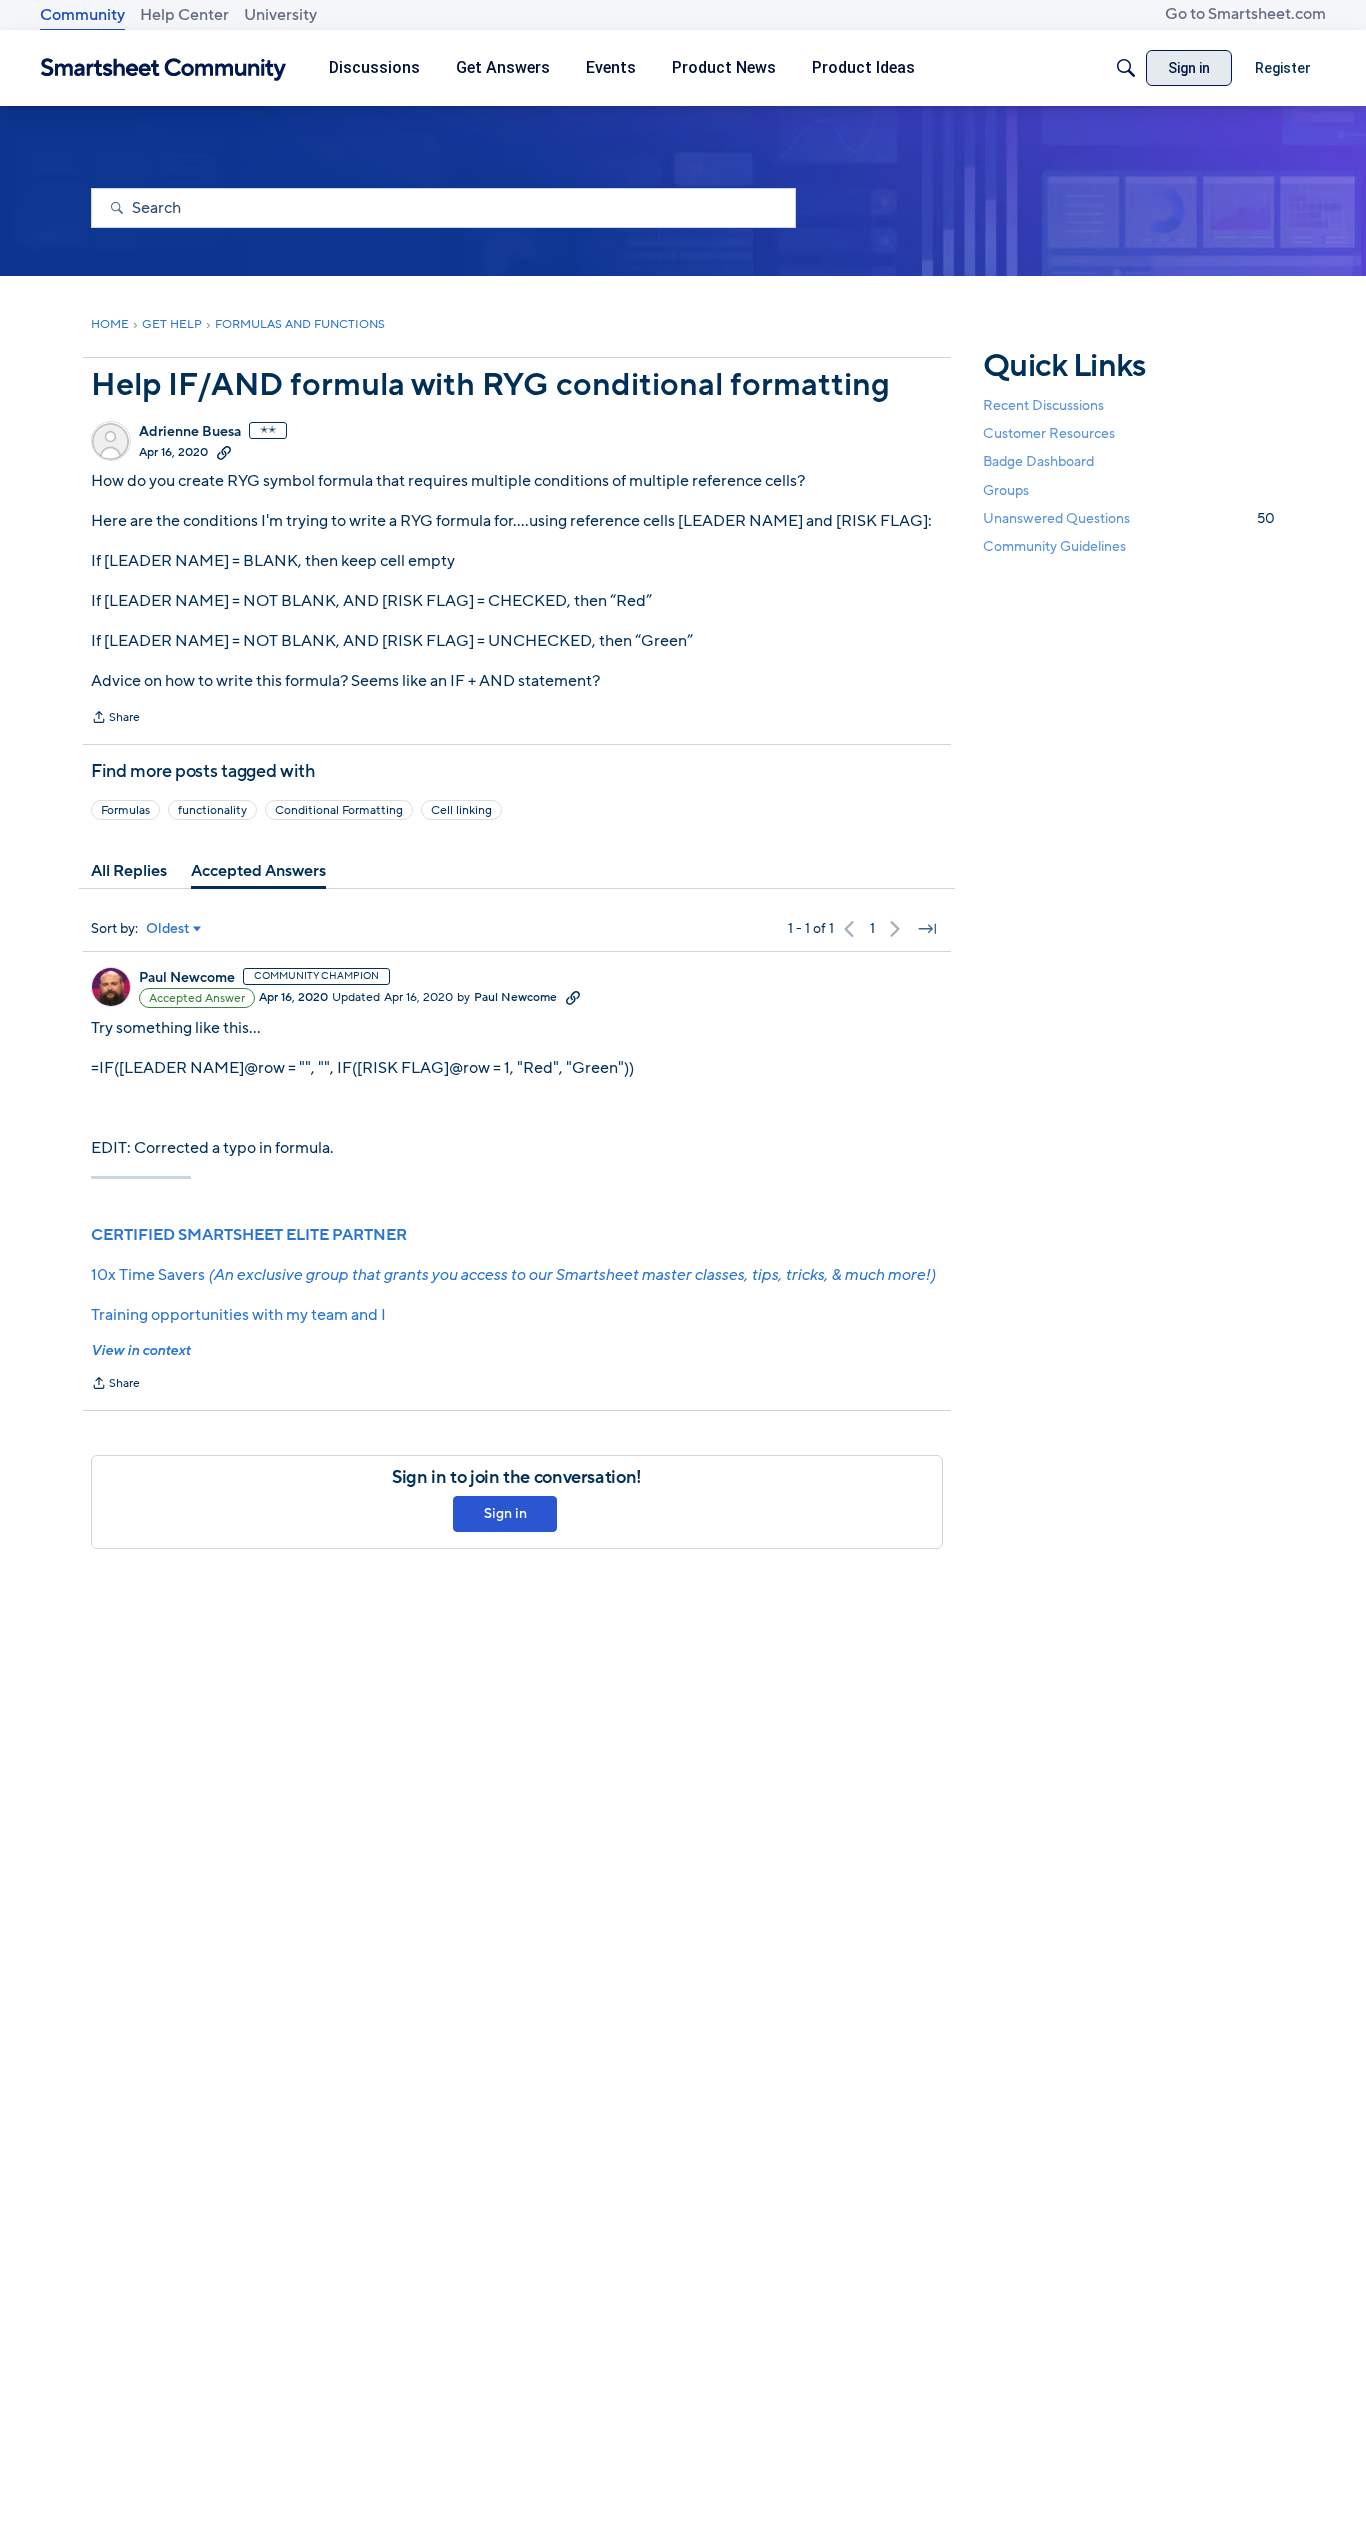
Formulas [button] (125, 810)
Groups (1006, 490)
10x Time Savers (513, 1275)
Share (115, 719)
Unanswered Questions (1129, 518)
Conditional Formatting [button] (339, 810)
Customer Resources (1049, 433)
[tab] (129, 871)
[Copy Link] (224, 452)
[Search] (1126, 68)
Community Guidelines (1054, 546)
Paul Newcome (187, 978)
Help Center (184, 15)
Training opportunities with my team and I (238, 1315)
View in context (140, 1350)
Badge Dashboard (1038, 461)
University (280, 15)
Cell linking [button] (461, 810)
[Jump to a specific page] (927, 929)
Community (82, 15)
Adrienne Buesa (190, 432)
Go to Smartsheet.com (1245, 14)
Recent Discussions (1043, 405)
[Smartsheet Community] (163, 68)
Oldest (168, 929)
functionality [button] (212, 810)
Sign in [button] (505, 1513)
